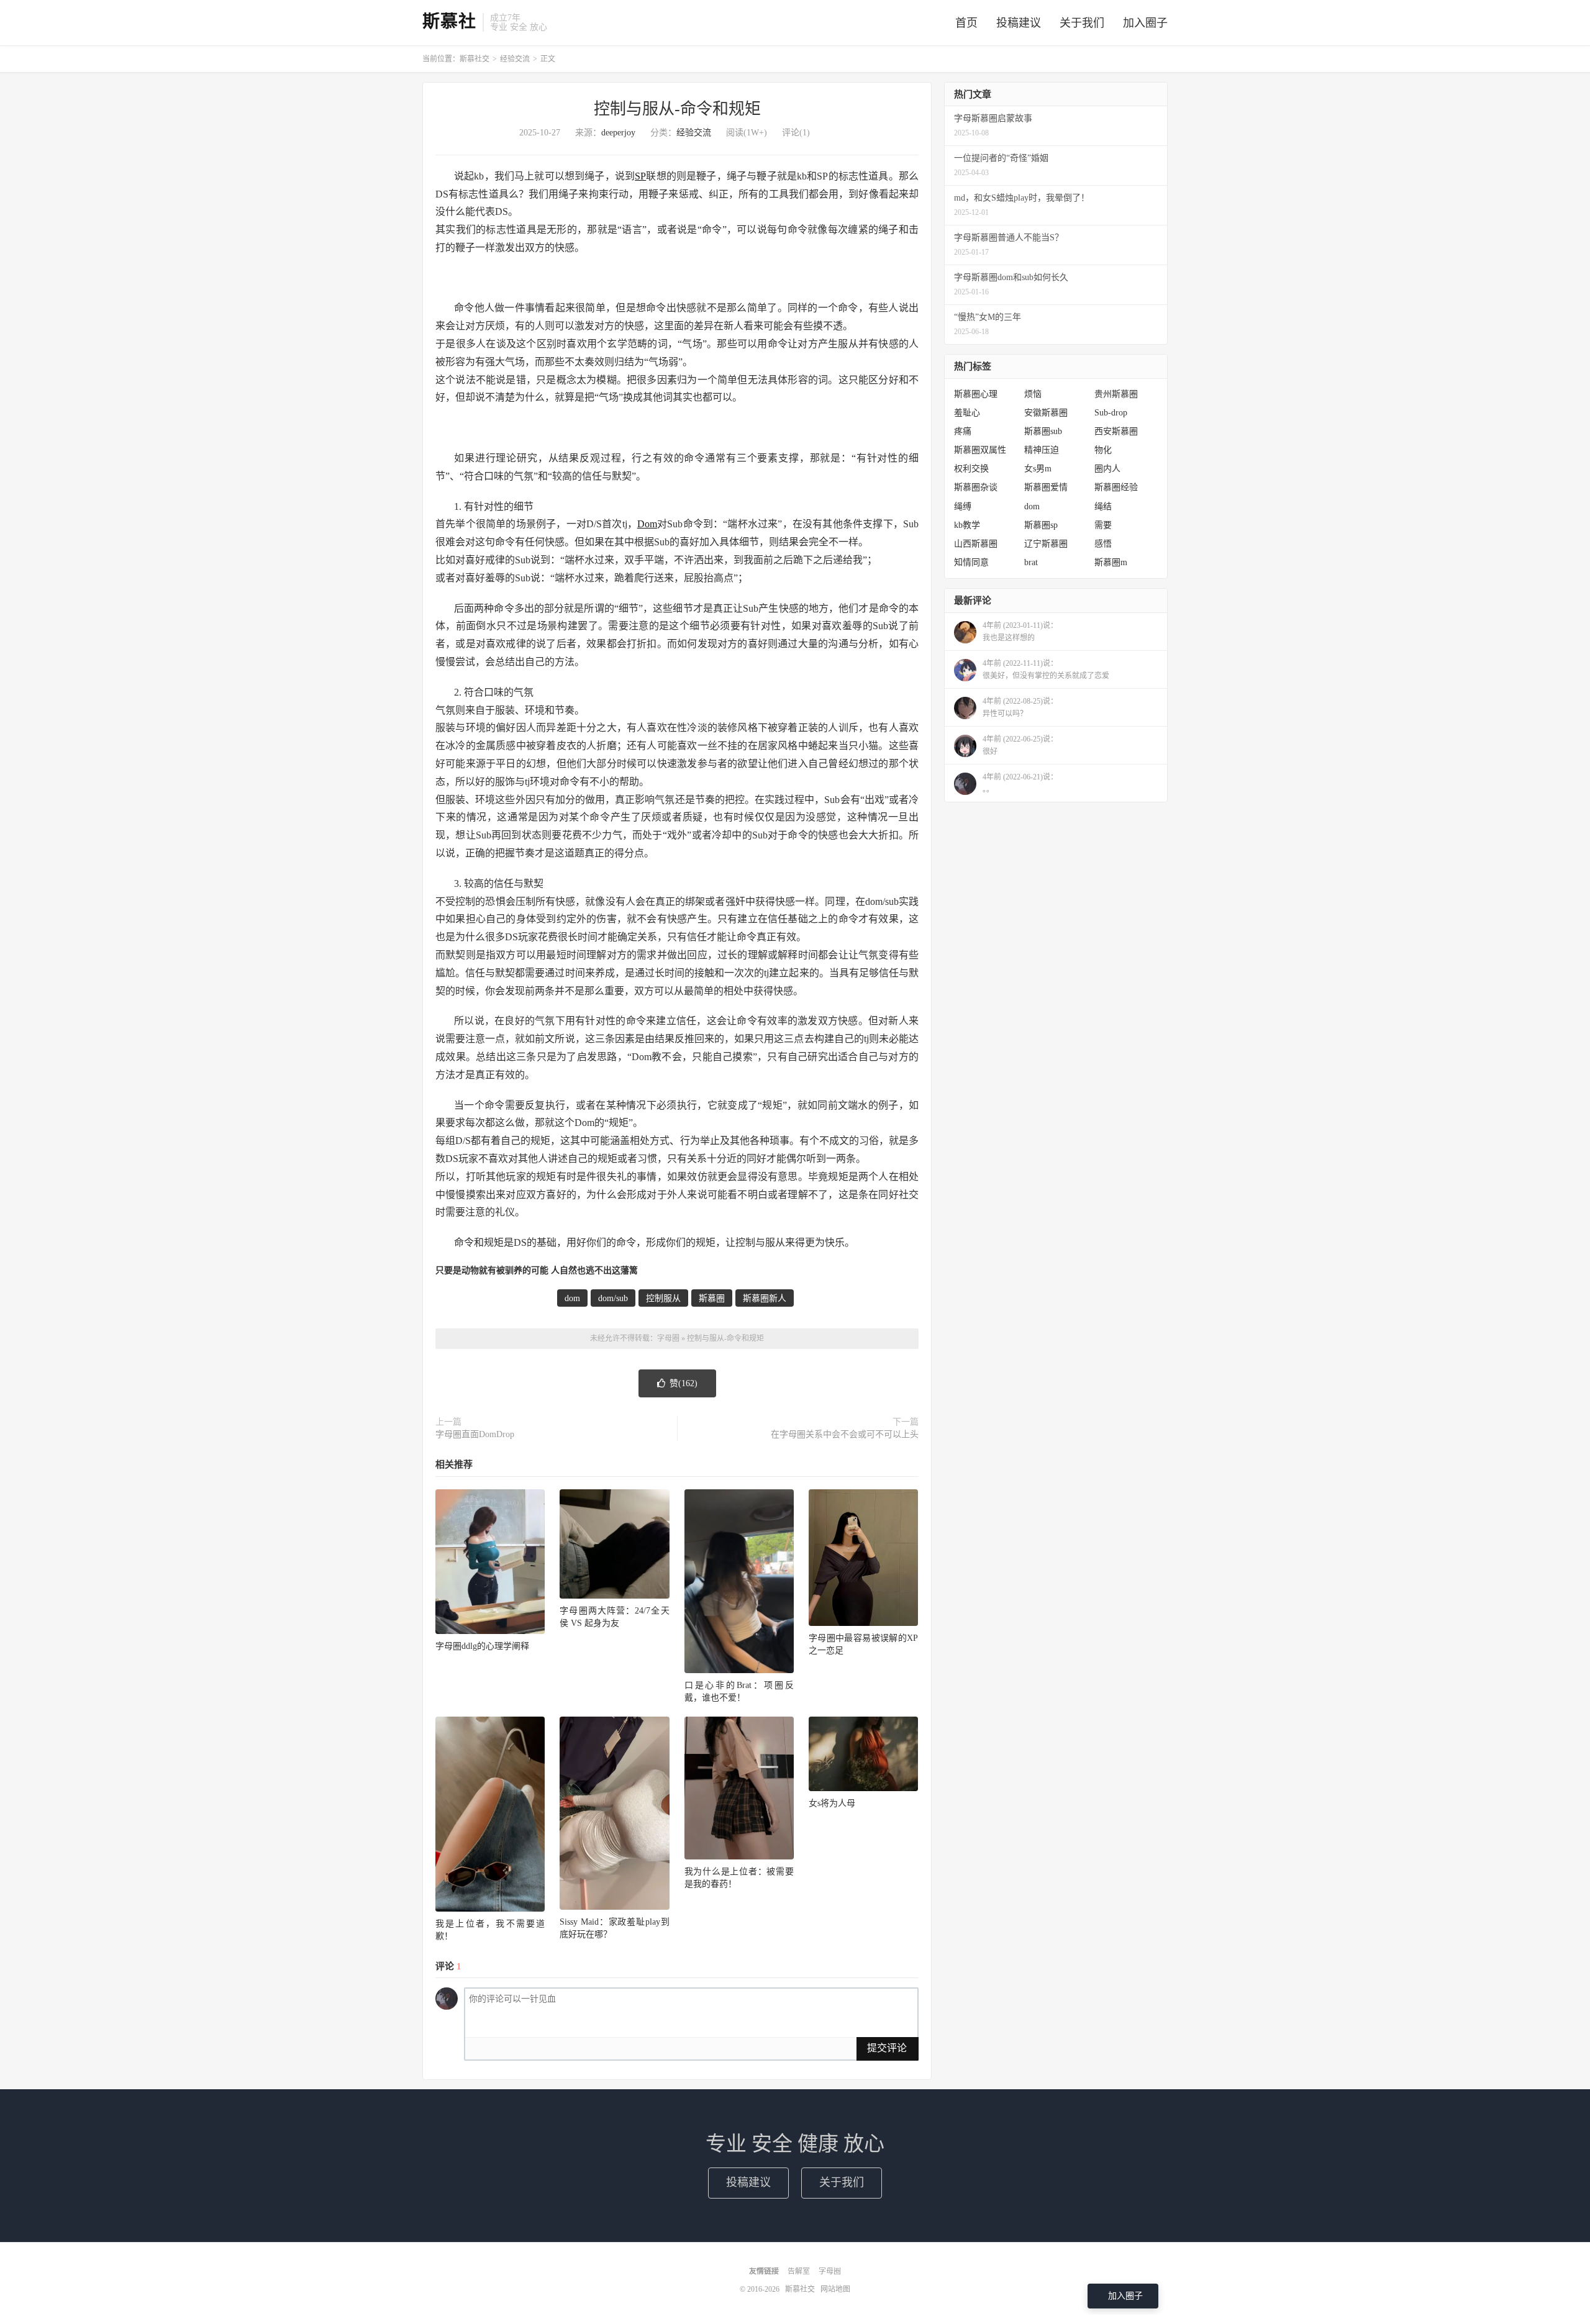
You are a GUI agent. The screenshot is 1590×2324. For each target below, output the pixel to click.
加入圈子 (1145, 23)
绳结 (1103, 506)
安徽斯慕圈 (1046, 413)
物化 (1103, 450)
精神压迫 (1042, 450)
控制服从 (663, 1298)
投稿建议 (1019, 23)
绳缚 (963, 506)
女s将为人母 (832, 1803)
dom (572, 1298)
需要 (1103, 525)
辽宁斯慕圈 (1046, 544)
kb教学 (967, 525)
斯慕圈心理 (976, 394)
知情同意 (971, 562)
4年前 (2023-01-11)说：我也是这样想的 (1020, 632)
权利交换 (971, 469)
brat (1031, 562)
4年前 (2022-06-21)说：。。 (1020, 783)
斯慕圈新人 (765, 1298)
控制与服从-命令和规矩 (677, 109)
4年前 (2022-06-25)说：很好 (1020, 745)
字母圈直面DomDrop (475, 1434)
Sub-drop (1111, 413)
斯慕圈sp (1041, 525)
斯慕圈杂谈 (976, 487)
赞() (684, 1383)
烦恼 (1033, 394)
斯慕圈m (1111, 562)
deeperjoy (618, 133)
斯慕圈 (712, 1298)
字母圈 (668, 1338)
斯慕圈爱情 (1046, 487)
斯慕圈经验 (1116, 487)
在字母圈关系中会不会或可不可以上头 (845, 1434)
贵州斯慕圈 (1116, 394)
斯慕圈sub (1043, 431)
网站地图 (835, 2289)
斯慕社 (449, 22)
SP (640, 176)
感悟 (1103, 544)
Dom (647, 524)
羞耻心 (967, 413)
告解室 (799, 2271)
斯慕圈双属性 (980, 450)
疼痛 (963, 431)
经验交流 (515, 59)
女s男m (1038, 469)
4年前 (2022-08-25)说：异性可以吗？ (1020, 707)
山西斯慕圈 (976, 544)
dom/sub (613, 1298)
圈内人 (1107, 469)
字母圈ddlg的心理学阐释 (482, 1646)
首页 (966, 23)
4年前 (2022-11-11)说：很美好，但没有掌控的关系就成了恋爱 (1046, 670)
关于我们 (1082, 23)
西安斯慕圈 (1116, 431)
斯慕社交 (475, 59)
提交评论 (887, 2048)
